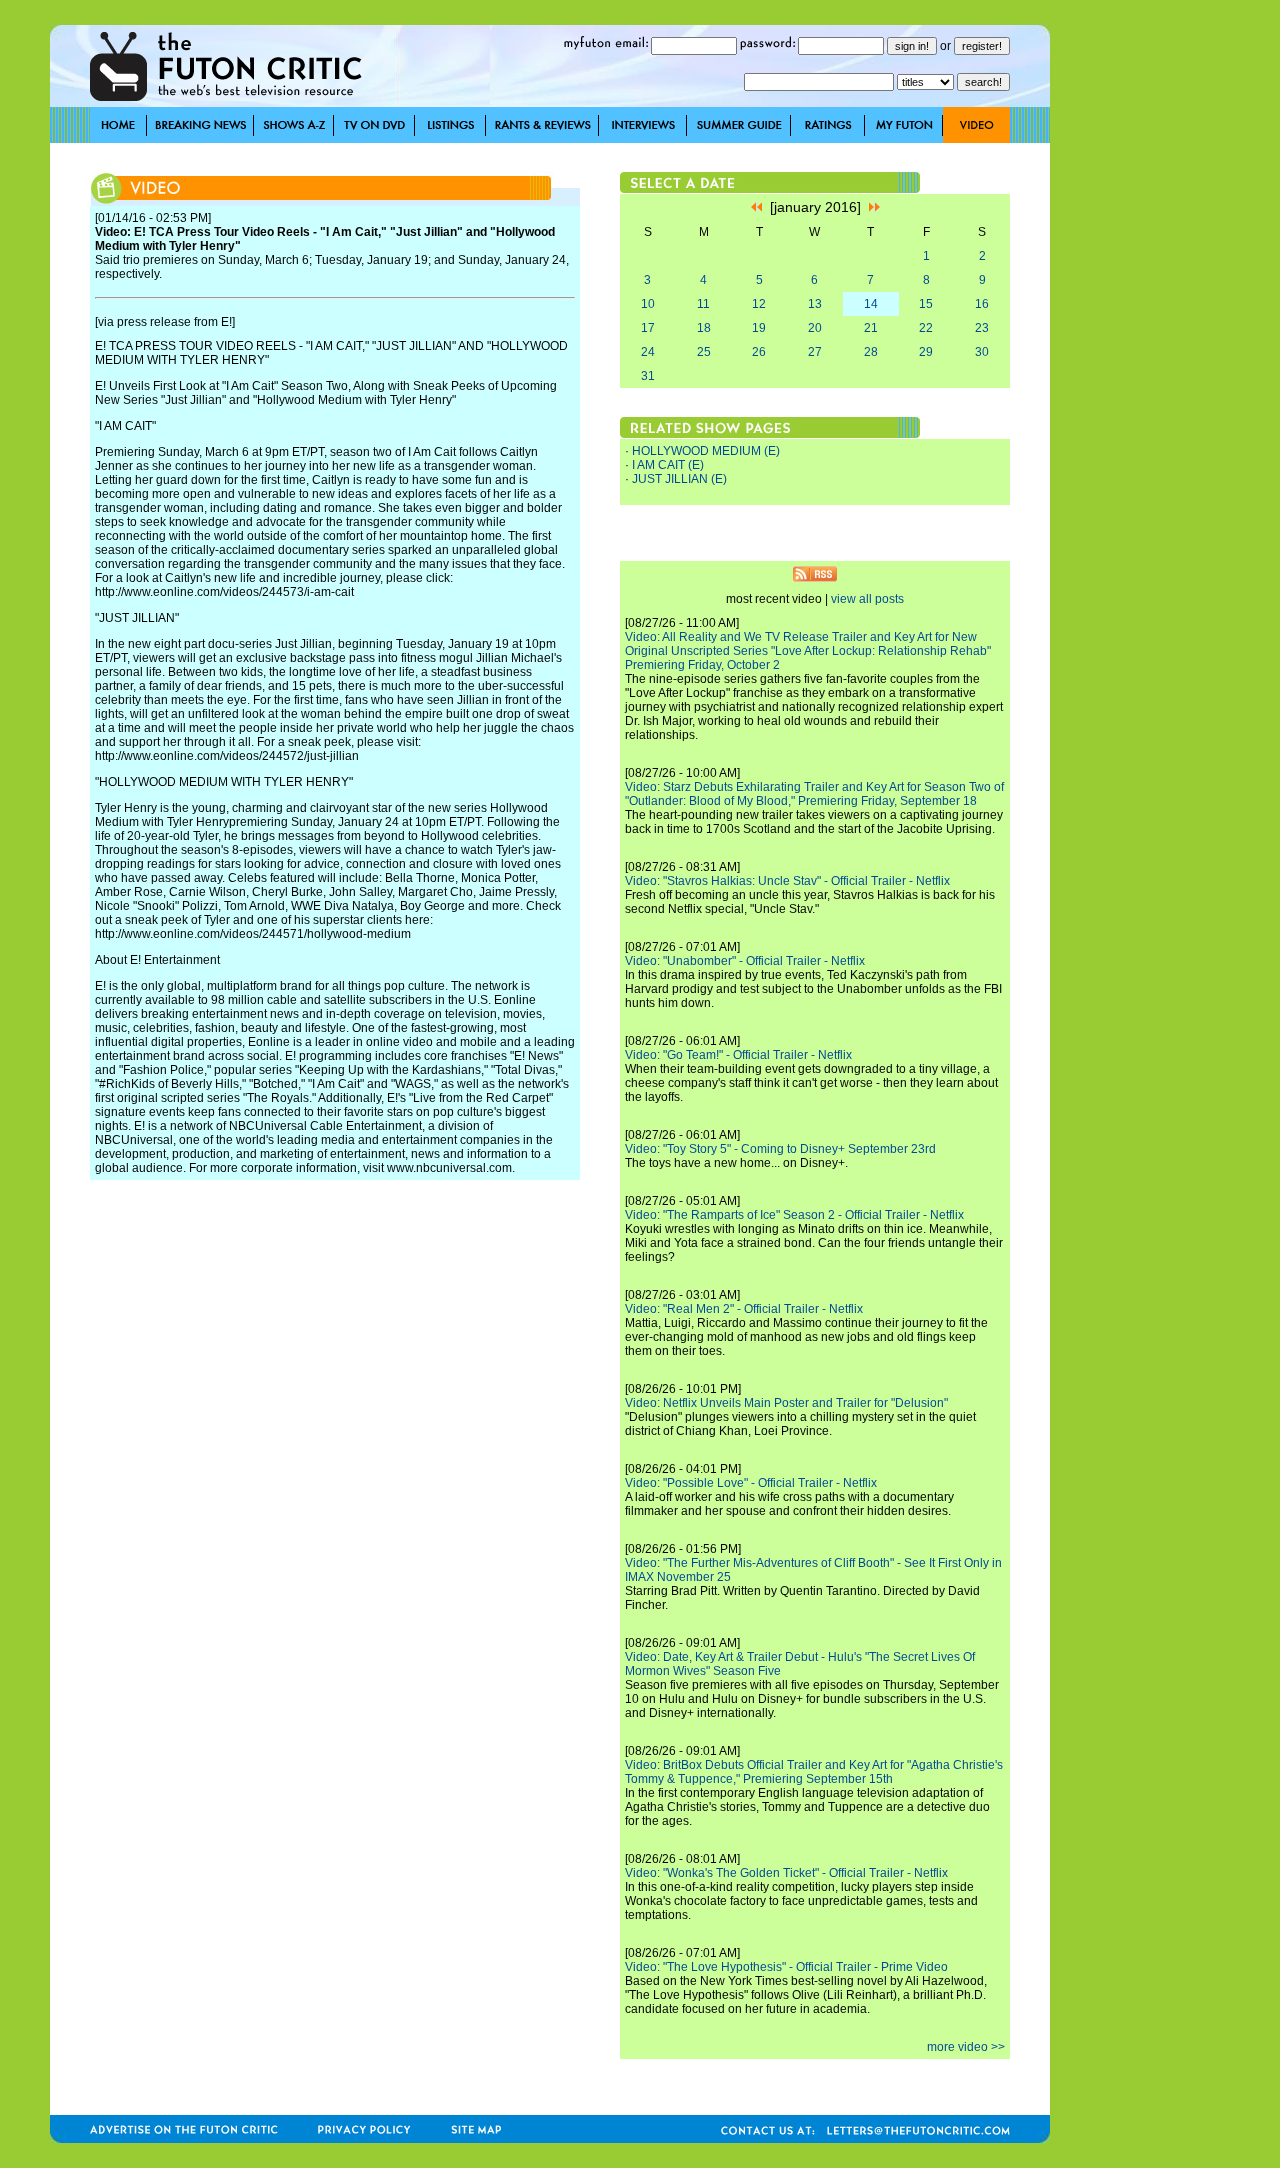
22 (926, 328)
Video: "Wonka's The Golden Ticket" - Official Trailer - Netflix (786, 1873)
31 (648, 376)
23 (982, 328)
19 (759, 328)
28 (871, 352)
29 (926, 352)
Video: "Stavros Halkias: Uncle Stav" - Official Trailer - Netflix (787, 881)
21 (871, 328)
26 (759, 352)
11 (703, 304)
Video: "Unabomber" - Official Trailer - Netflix (745, 961)
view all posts (867, 599)
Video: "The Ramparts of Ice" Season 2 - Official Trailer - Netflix (794, 1215)
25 (704, 352)
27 (815, 352)
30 (982, 352)
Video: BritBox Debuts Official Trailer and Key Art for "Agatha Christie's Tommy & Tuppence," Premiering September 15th (814, 1772)
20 (815, 328)
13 (815, 304)
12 (759, 304)
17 (648, 328)
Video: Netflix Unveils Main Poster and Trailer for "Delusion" (786, 1403)
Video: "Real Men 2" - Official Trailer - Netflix (744, 1309)
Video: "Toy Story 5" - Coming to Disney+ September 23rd (780, 1149)
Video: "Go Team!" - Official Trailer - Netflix (738, 1055)
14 (871, 304)
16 (982, 304)
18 (704, 328)
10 (648, 304)
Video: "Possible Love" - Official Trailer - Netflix (751, 1483)
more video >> (966, 2047)
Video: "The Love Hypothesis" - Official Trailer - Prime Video (786, 1967)
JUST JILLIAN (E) (679, 479)
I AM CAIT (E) (668, 465)
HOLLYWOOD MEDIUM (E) (706, 451)
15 (926, 304)
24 (648, 352)
